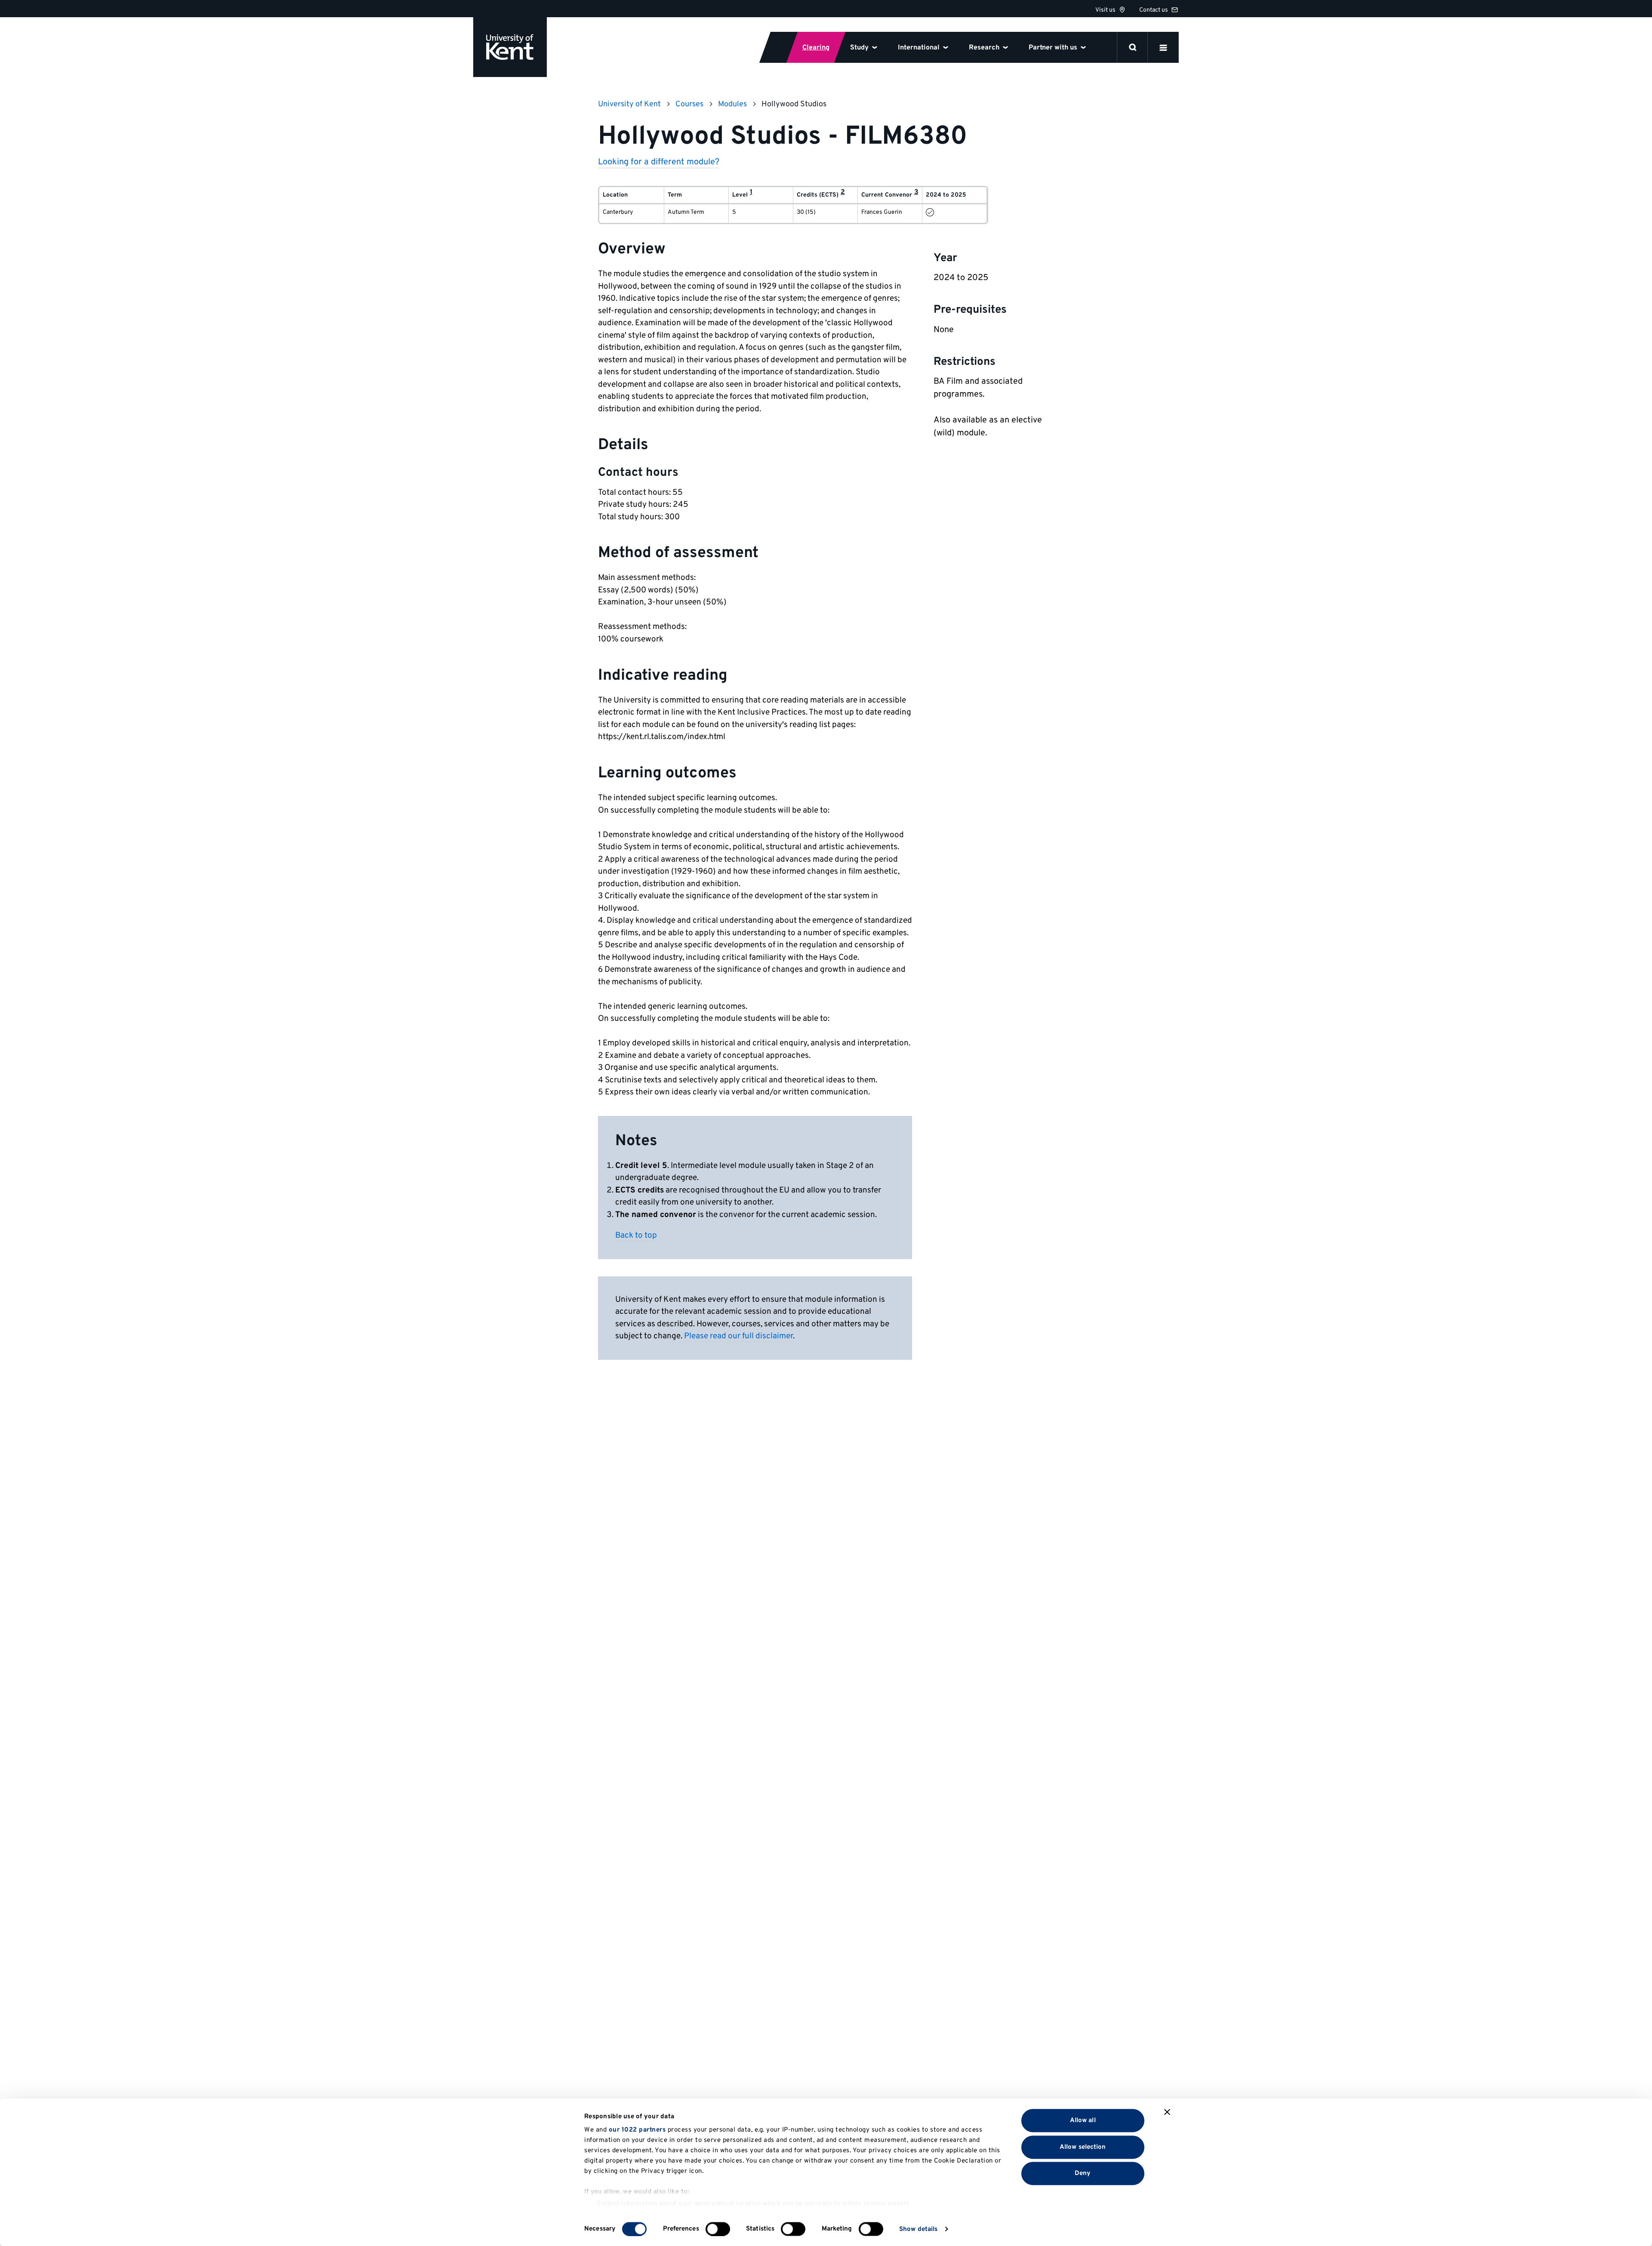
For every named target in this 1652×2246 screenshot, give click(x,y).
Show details (918, 2229)
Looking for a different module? (659, 162)
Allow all (1083, 2121)
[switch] (718, 2229)
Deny (1083, 2174)
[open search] (1133, 47)
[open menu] (1163, 47)
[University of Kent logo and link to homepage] (510, 47)
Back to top (636, 1235)
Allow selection (1083, 2147)
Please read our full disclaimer (738, 1336)
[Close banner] (1167, 2112)
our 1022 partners (637, 2130)
